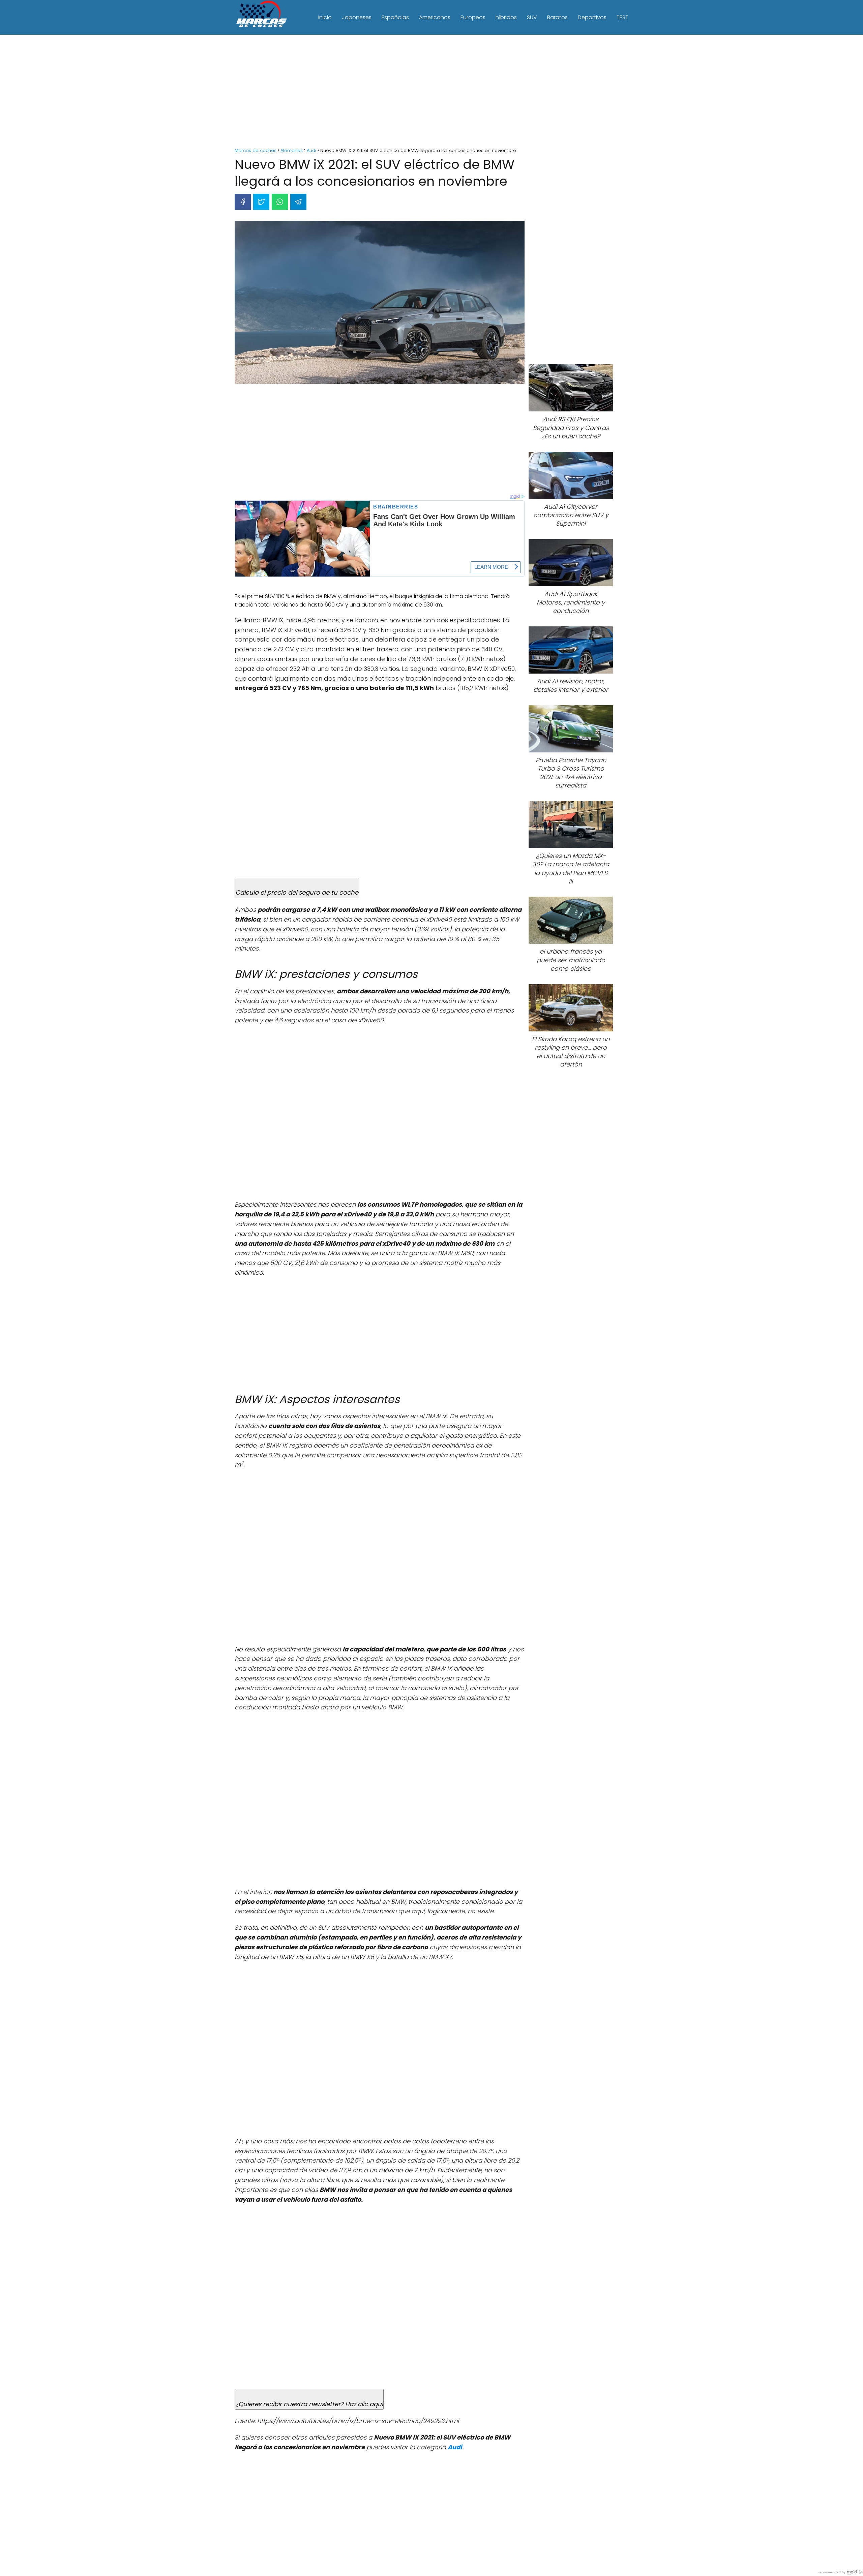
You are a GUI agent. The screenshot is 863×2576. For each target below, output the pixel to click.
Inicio (325, 17)
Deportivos (592, 17)
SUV (532, 17)
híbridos (506, 17)
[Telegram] (298, 202)
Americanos (435, 17)
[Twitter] (261, 202)
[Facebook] (243, 202)
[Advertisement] (431, 92)
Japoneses (357, 17)
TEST (622, 17)
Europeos (473, 17)
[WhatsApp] (280, 202)
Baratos (557, 17)
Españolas (395, 17)
